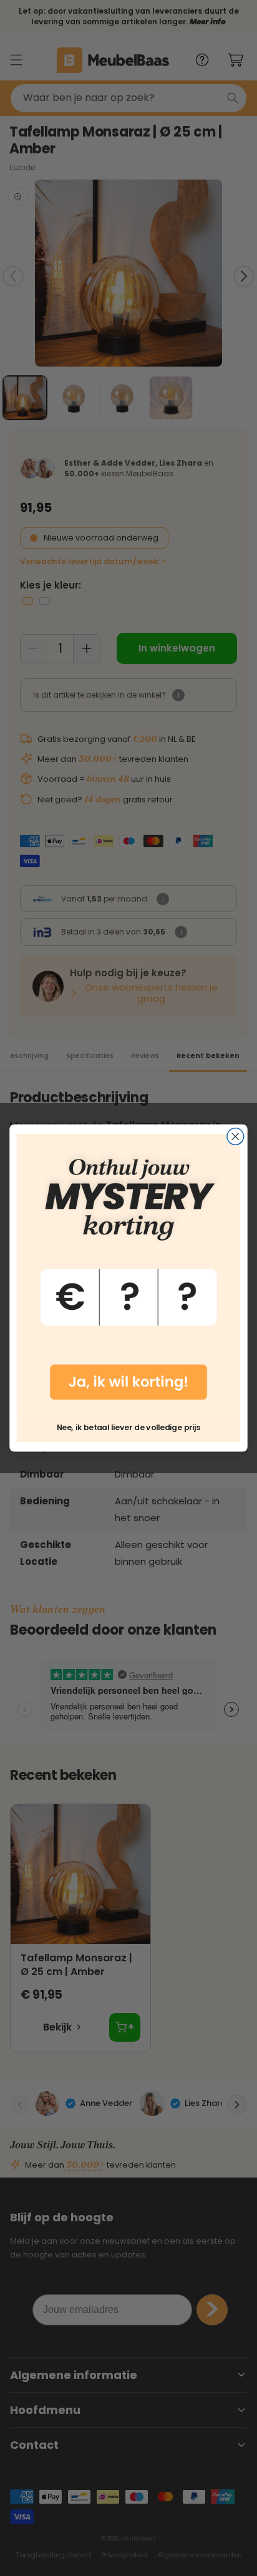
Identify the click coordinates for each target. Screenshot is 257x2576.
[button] (129, 1274)
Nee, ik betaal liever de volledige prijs (128, 1428)
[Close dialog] (235, 1137)
